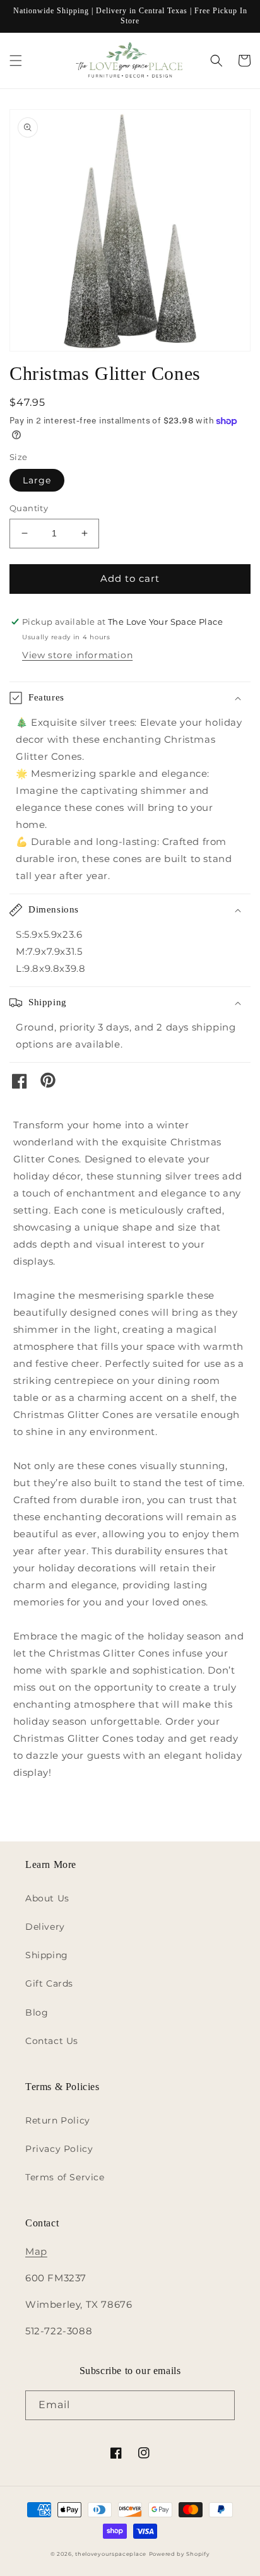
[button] (16, 61)
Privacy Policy (59, 2149)
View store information (77, 655)
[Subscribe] (220, 2405)
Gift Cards (49, 1983)
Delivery (45, 1927)
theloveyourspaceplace (111, 2554)
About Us (47, 1898)
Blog (37, 2012)
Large (37, 480)
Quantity (29, 508)
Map (36, 2251)
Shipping (47, 1955)
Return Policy (58, 2120)
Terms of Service (65, 2177)
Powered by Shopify (180, 2554)
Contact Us (52, 2041)
